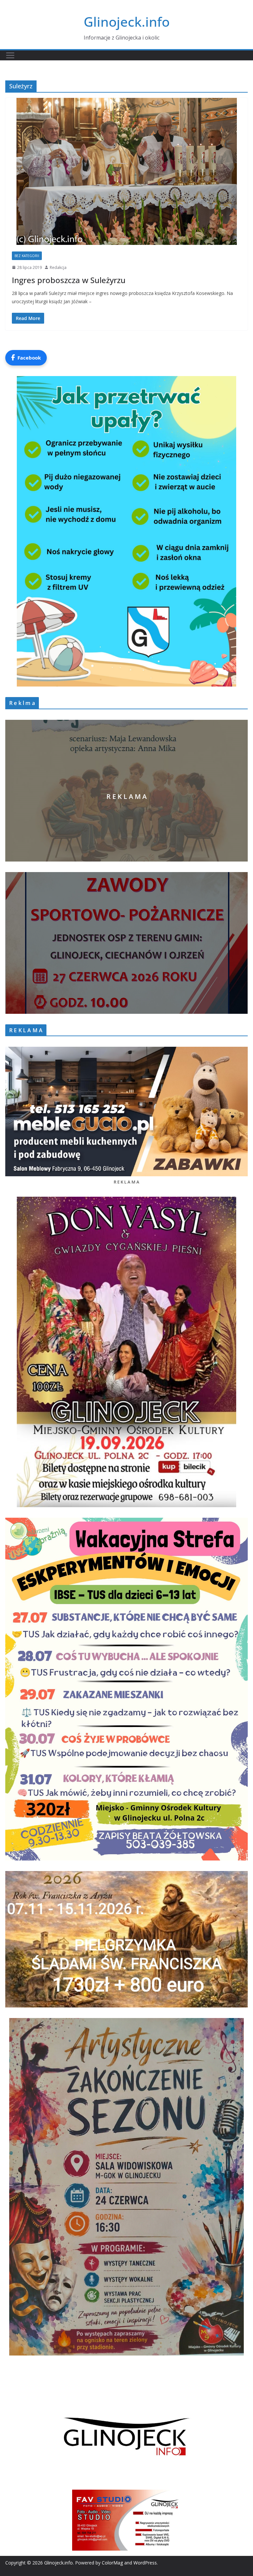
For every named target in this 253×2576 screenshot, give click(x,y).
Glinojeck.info (127, 22)
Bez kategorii (27, 256)
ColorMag (112, 2563)
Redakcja (58, 267)
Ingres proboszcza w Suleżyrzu (69, 280)
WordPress (145, 2563)
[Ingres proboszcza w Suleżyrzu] (126, 171)
